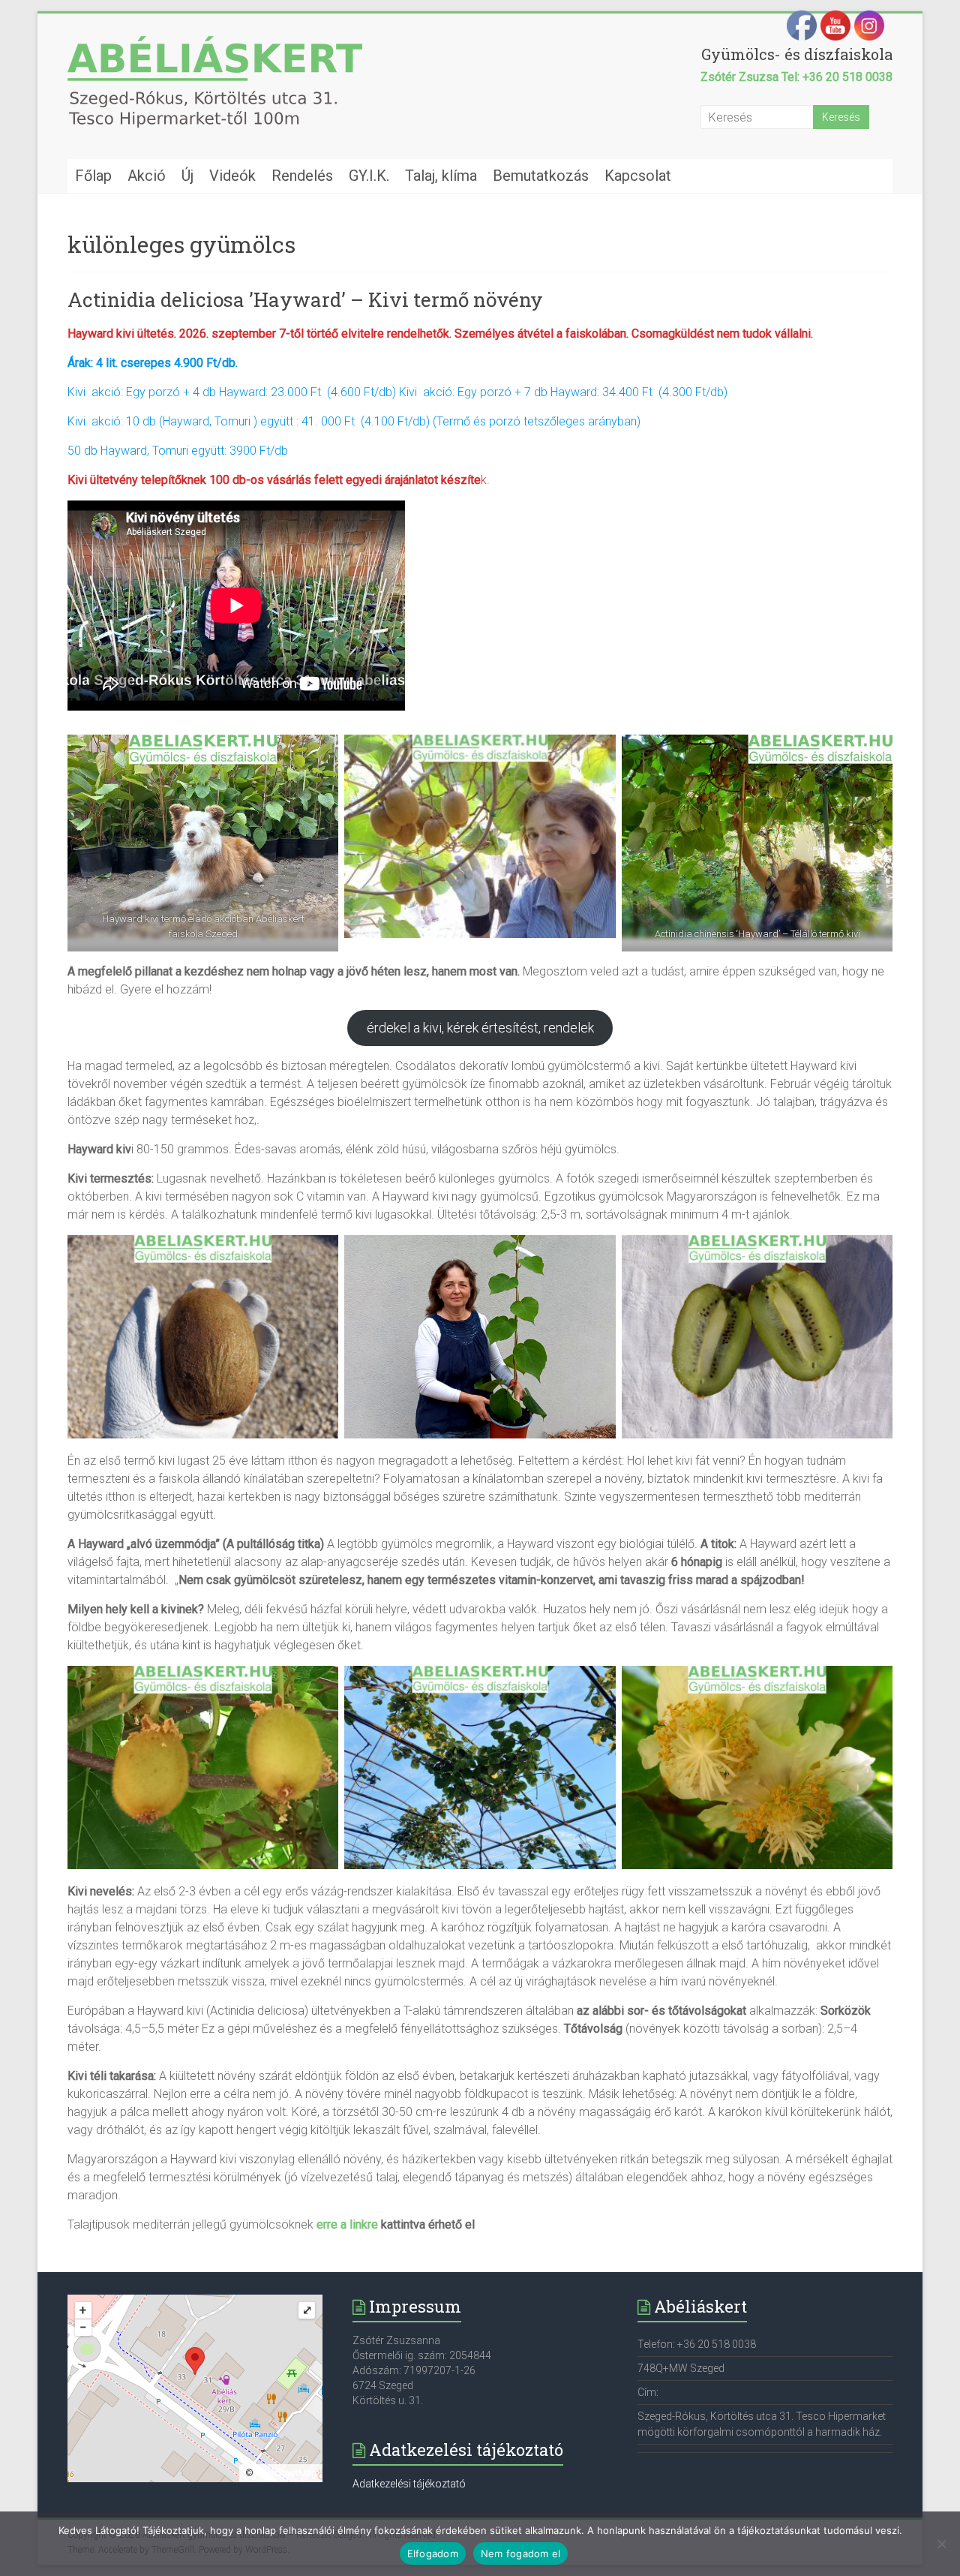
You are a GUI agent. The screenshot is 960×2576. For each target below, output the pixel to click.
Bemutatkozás (541, 176)
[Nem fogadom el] (941, 2544)
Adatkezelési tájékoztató (409, 2484)
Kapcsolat (638, 176)
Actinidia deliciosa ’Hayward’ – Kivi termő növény (305, 299)
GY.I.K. (369, 176)
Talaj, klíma (441, 176)
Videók (232, 176)
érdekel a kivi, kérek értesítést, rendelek (480, 1028)
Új (187, 176)
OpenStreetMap (286, 2473)
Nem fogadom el (521, 2553)
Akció (147, 176)
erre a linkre (347, 2224)
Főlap (93, 176)
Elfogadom (433, 2553)
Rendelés (302, 176)
